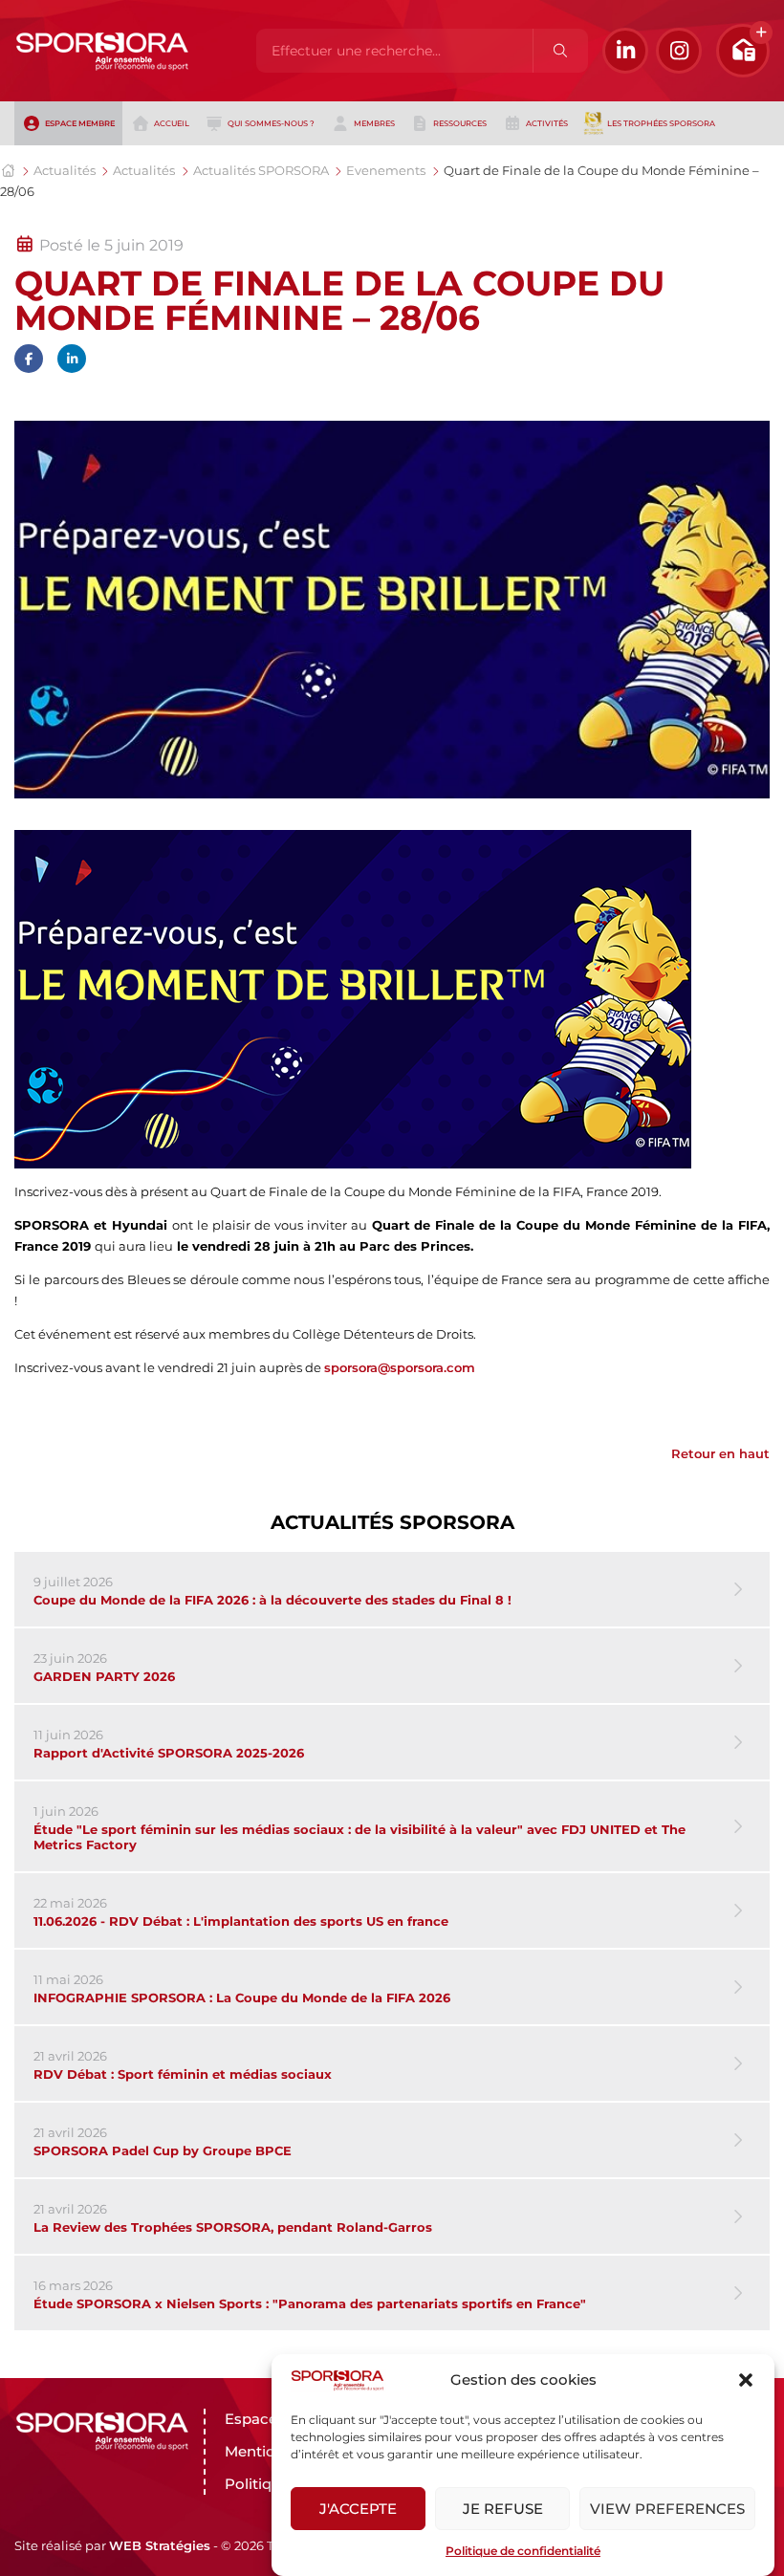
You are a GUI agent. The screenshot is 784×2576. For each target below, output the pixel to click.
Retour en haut (720, 1453)
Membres (374, 123)
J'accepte (358, 2509)
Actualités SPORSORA (261, 170)
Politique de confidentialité (523, 2551)
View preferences (667, 2509)
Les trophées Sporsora (661, 123)
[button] (746, 2380)
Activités (547, 123)
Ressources (460, 123)
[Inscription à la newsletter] (743, 51)
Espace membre (80, 123)
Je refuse (503, 2509)
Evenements (386, 170)
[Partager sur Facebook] (29, 359)
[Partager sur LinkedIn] (72, 359)
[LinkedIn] (625, 51)
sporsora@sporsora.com (400, 1367)
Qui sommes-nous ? (271, 123)
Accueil (172, 123)
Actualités (65, 170)
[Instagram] (679, 51)
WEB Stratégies (160, 2545)
